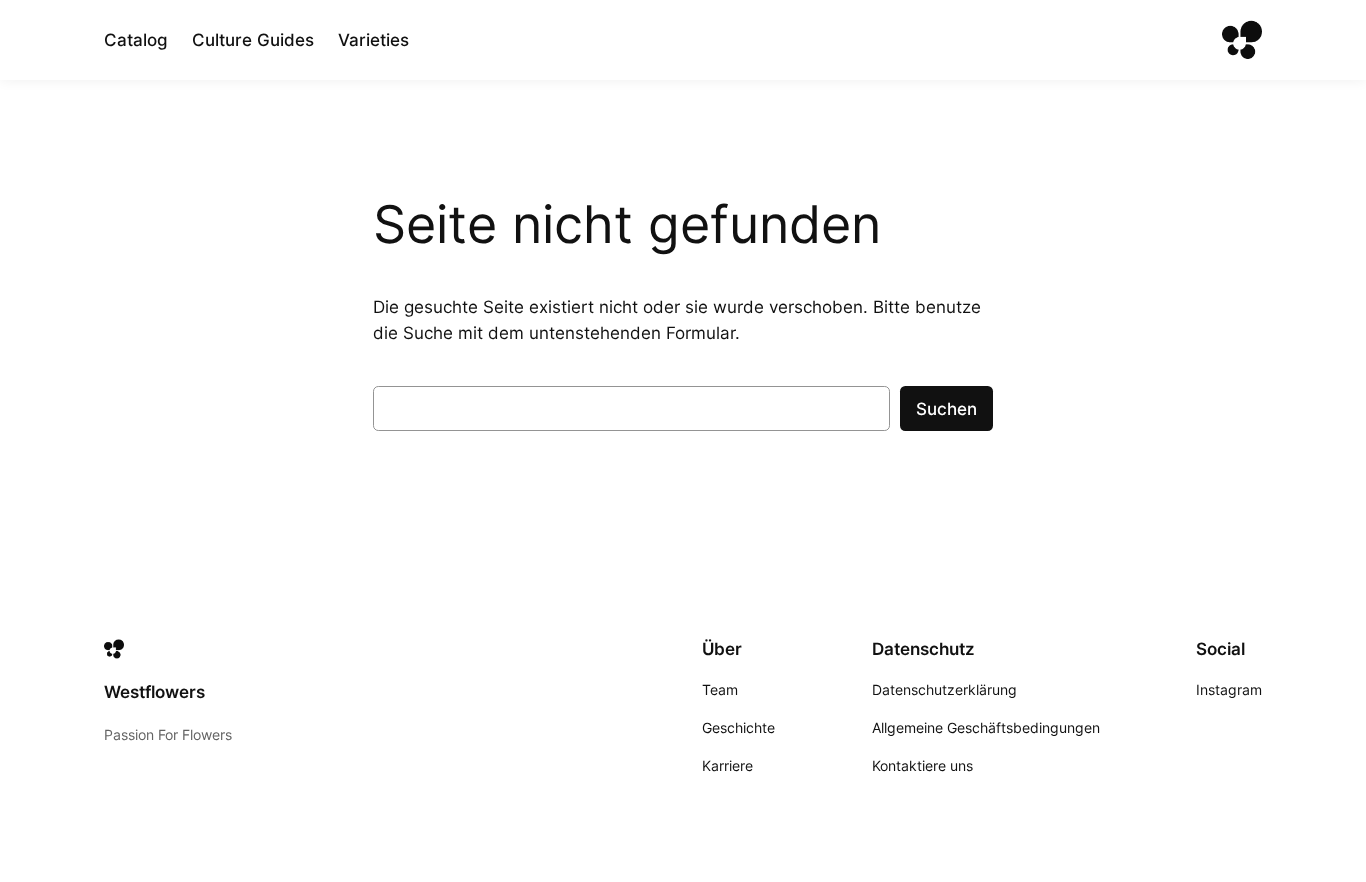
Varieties (373, 40)
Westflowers (154, 692)
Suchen (946, 409)
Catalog (136, 40)
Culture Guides (253, 40)
